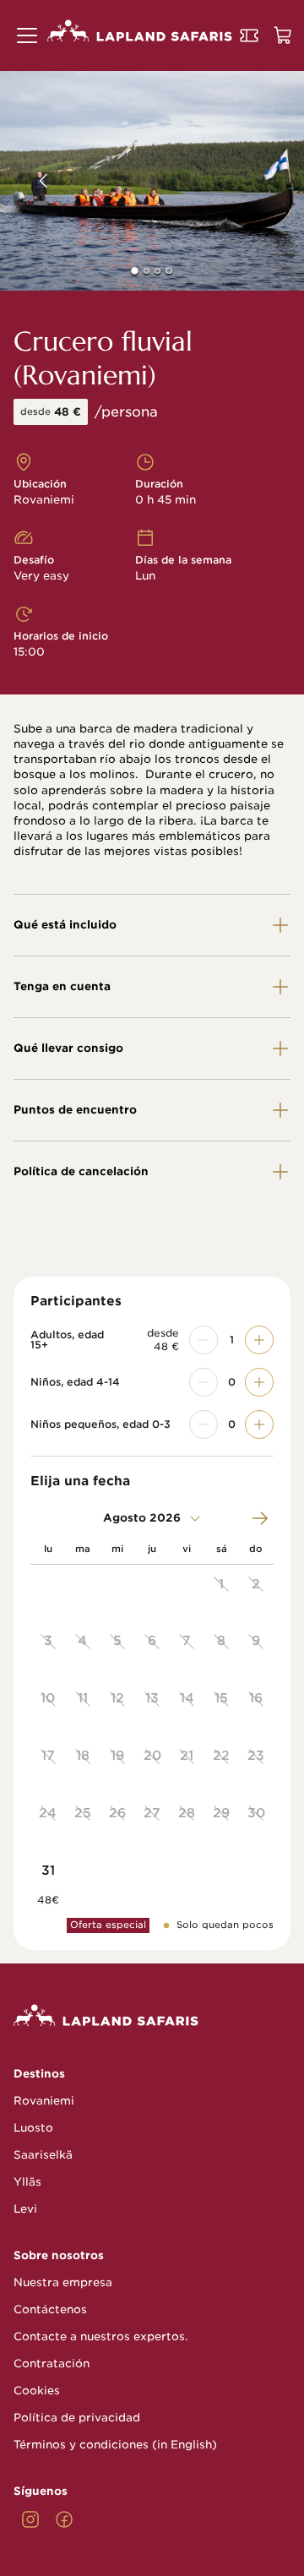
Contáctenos (50, 2309)
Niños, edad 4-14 (75, 1382)
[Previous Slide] (31, 181)
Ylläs (27, 2182)
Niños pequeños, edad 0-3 (100, 1424)
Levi (25, 2209)
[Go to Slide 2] (147, 271)
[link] (30, 2519)
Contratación (52, 2364)
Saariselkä (43, 2155)
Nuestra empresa (63, 2282)
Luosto (33, 2128)
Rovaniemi (44, 2101)
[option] (222, 1593)
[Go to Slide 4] (168, 271)
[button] (27, 35)
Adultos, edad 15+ (67, 1340)
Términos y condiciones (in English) (115, 2445)
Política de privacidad (77, 2418)
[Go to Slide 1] (136, 271)
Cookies (37, 2391)
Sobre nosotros (59, 2255)
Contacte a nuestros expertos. (101, 2336)
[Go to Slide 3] (157, 271)
